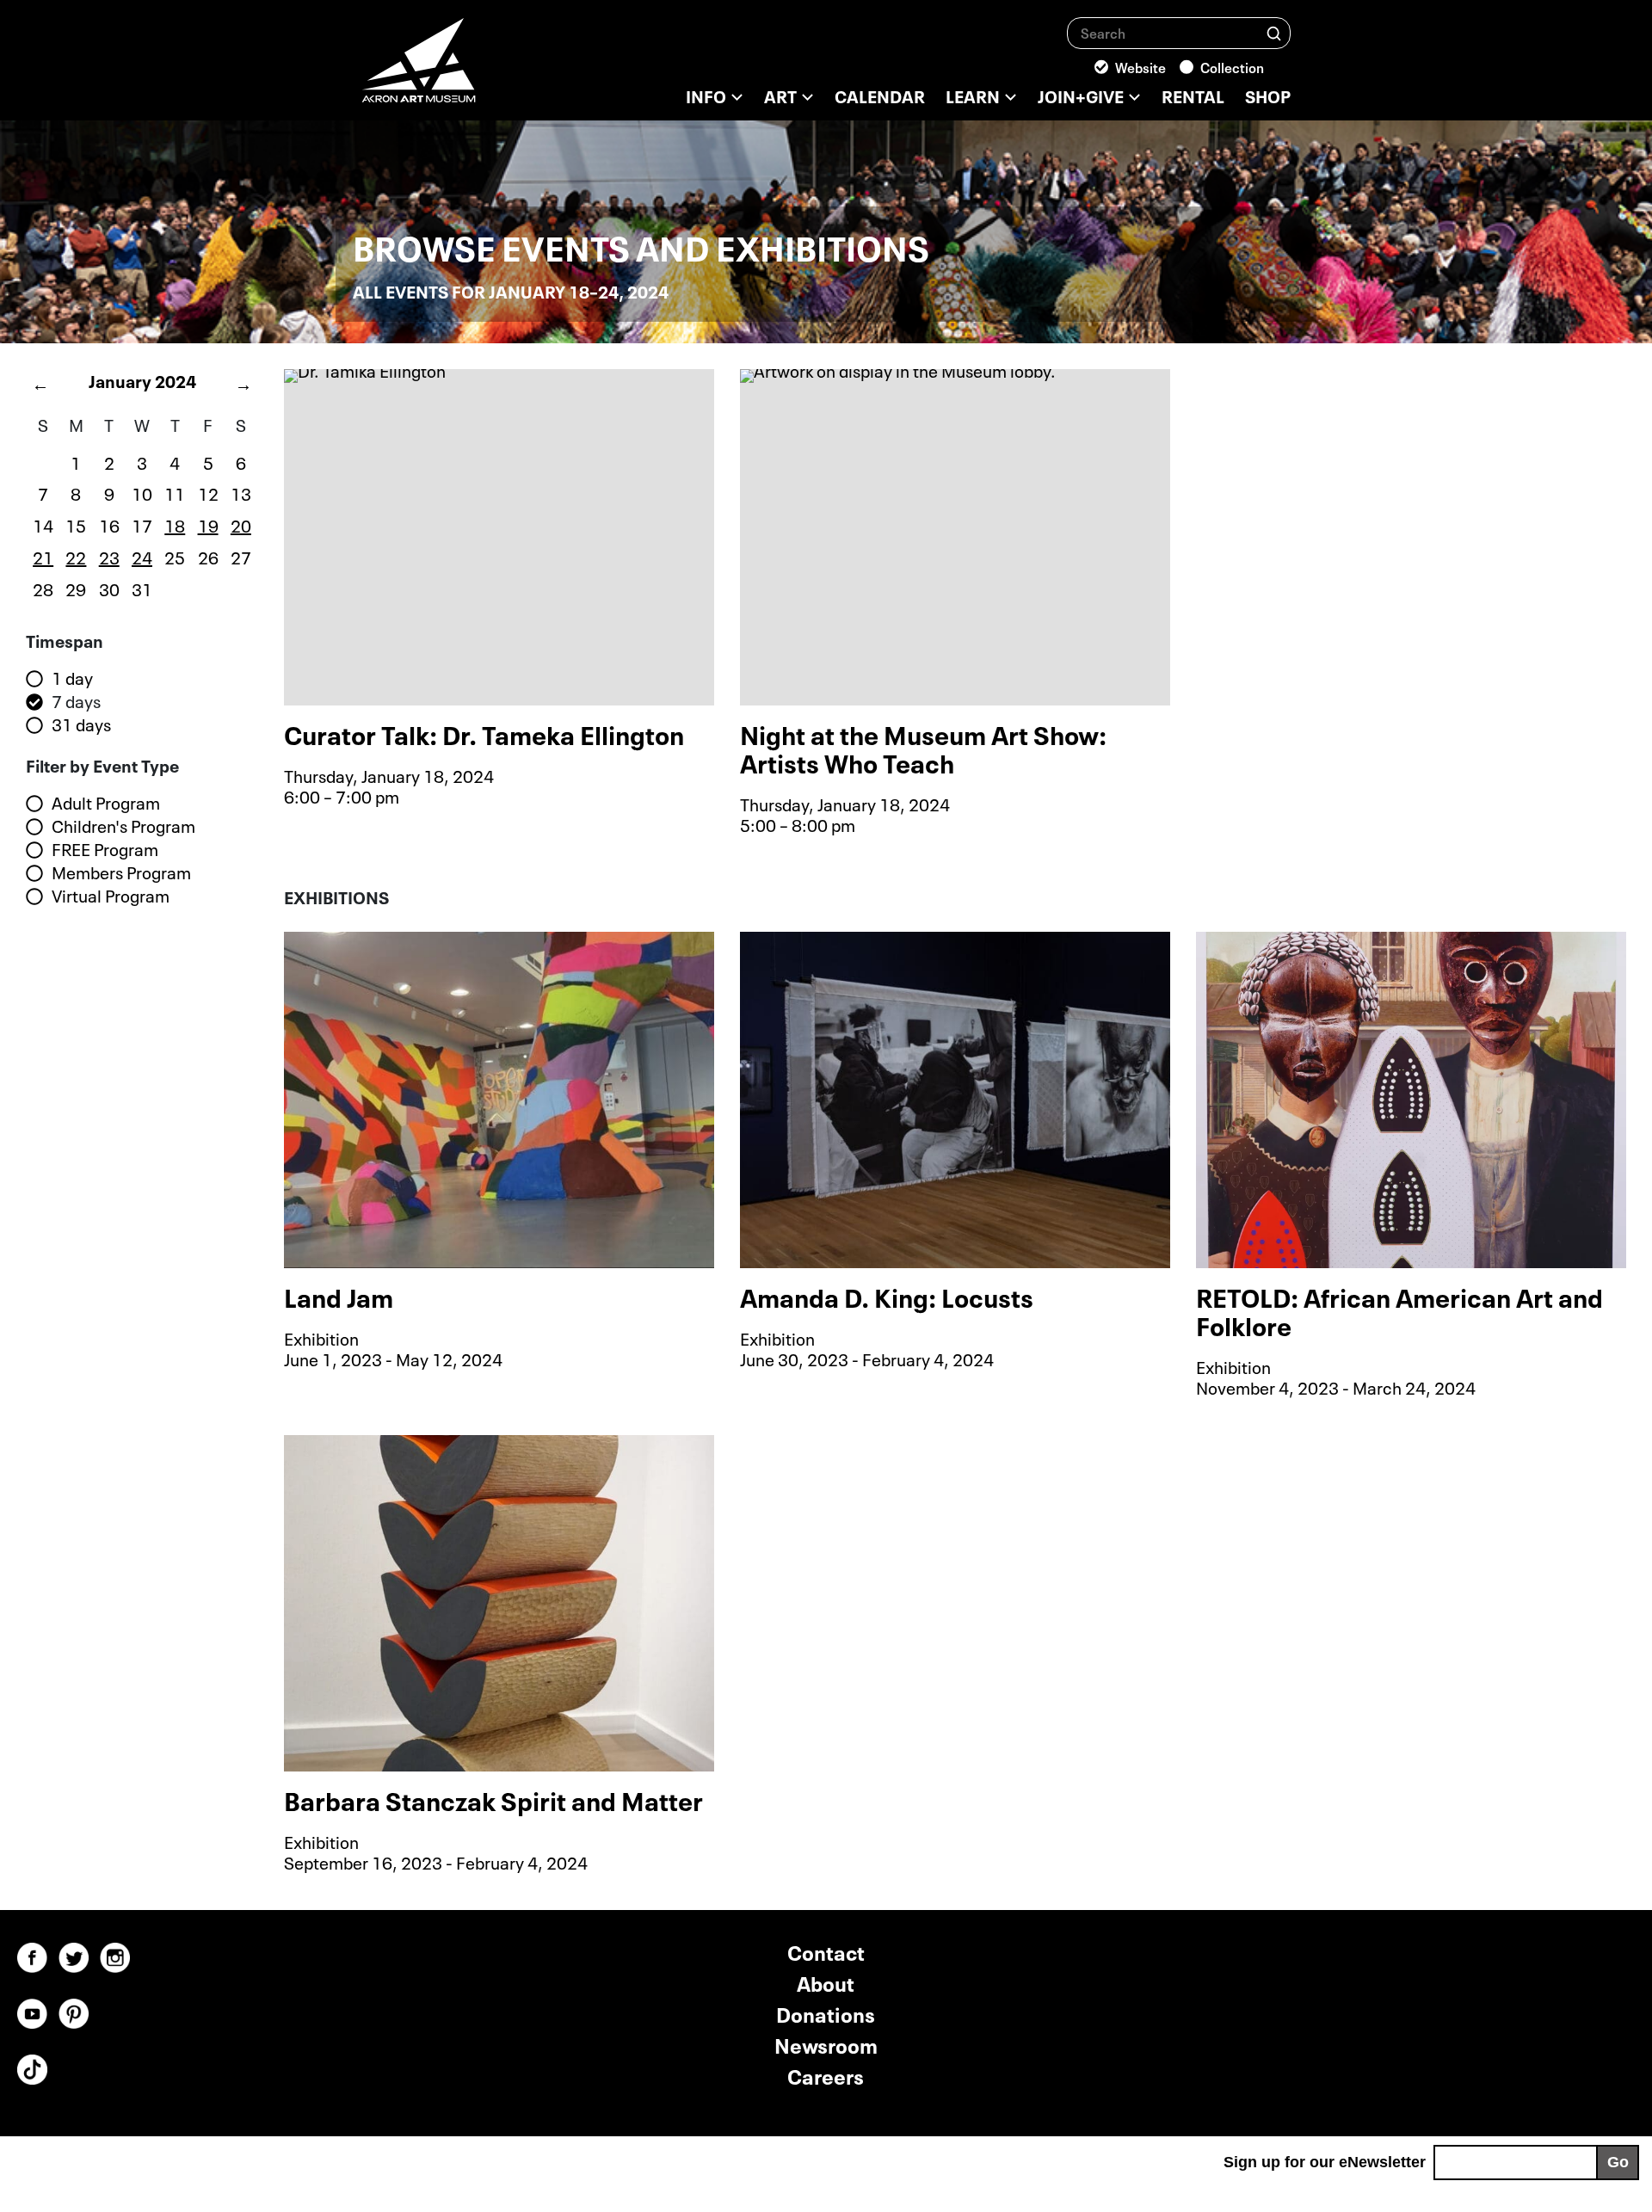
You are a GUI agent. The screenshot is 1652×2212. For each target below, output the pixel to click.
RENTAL (1193, 95)
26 (208, 556)
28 (43, 588)
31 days (81, 724)
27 (241, 556)
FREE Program (105, 849)
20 (241, 524)
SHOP (1268, 95)
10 (142, 492)
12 (208, 492)
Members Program (121, 872)
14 (43, 524)
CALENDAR (880, 95)
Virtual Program (111, 896)
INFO (706, 95)
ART (780, 95)
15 (76, 524)
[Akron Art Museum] (465, 69)
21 (43, 556)
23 (109, 556)
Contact (826, 1951)
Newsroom (826, 2044)
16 (109, 524)
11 (175, 492)
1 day (72, 678)
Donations (826, 2013)
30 (109, 588)
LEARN (973, 95)
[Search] (1274, 32)
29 (76, 588)
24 (142, 556)
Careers (826, 2075)
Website (1140, 66)
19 (208, 524)
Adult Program (106, 803)
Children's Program (123, 826)
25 (175, 556)
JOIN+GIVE (1081, 95)
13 (241, 492)
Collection (1232, 66)
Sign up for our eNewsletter (1325, 2162)
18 (175, 524)
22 (76, 556)
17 (142, 524)
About (826, 1982)
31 (142, 588)
